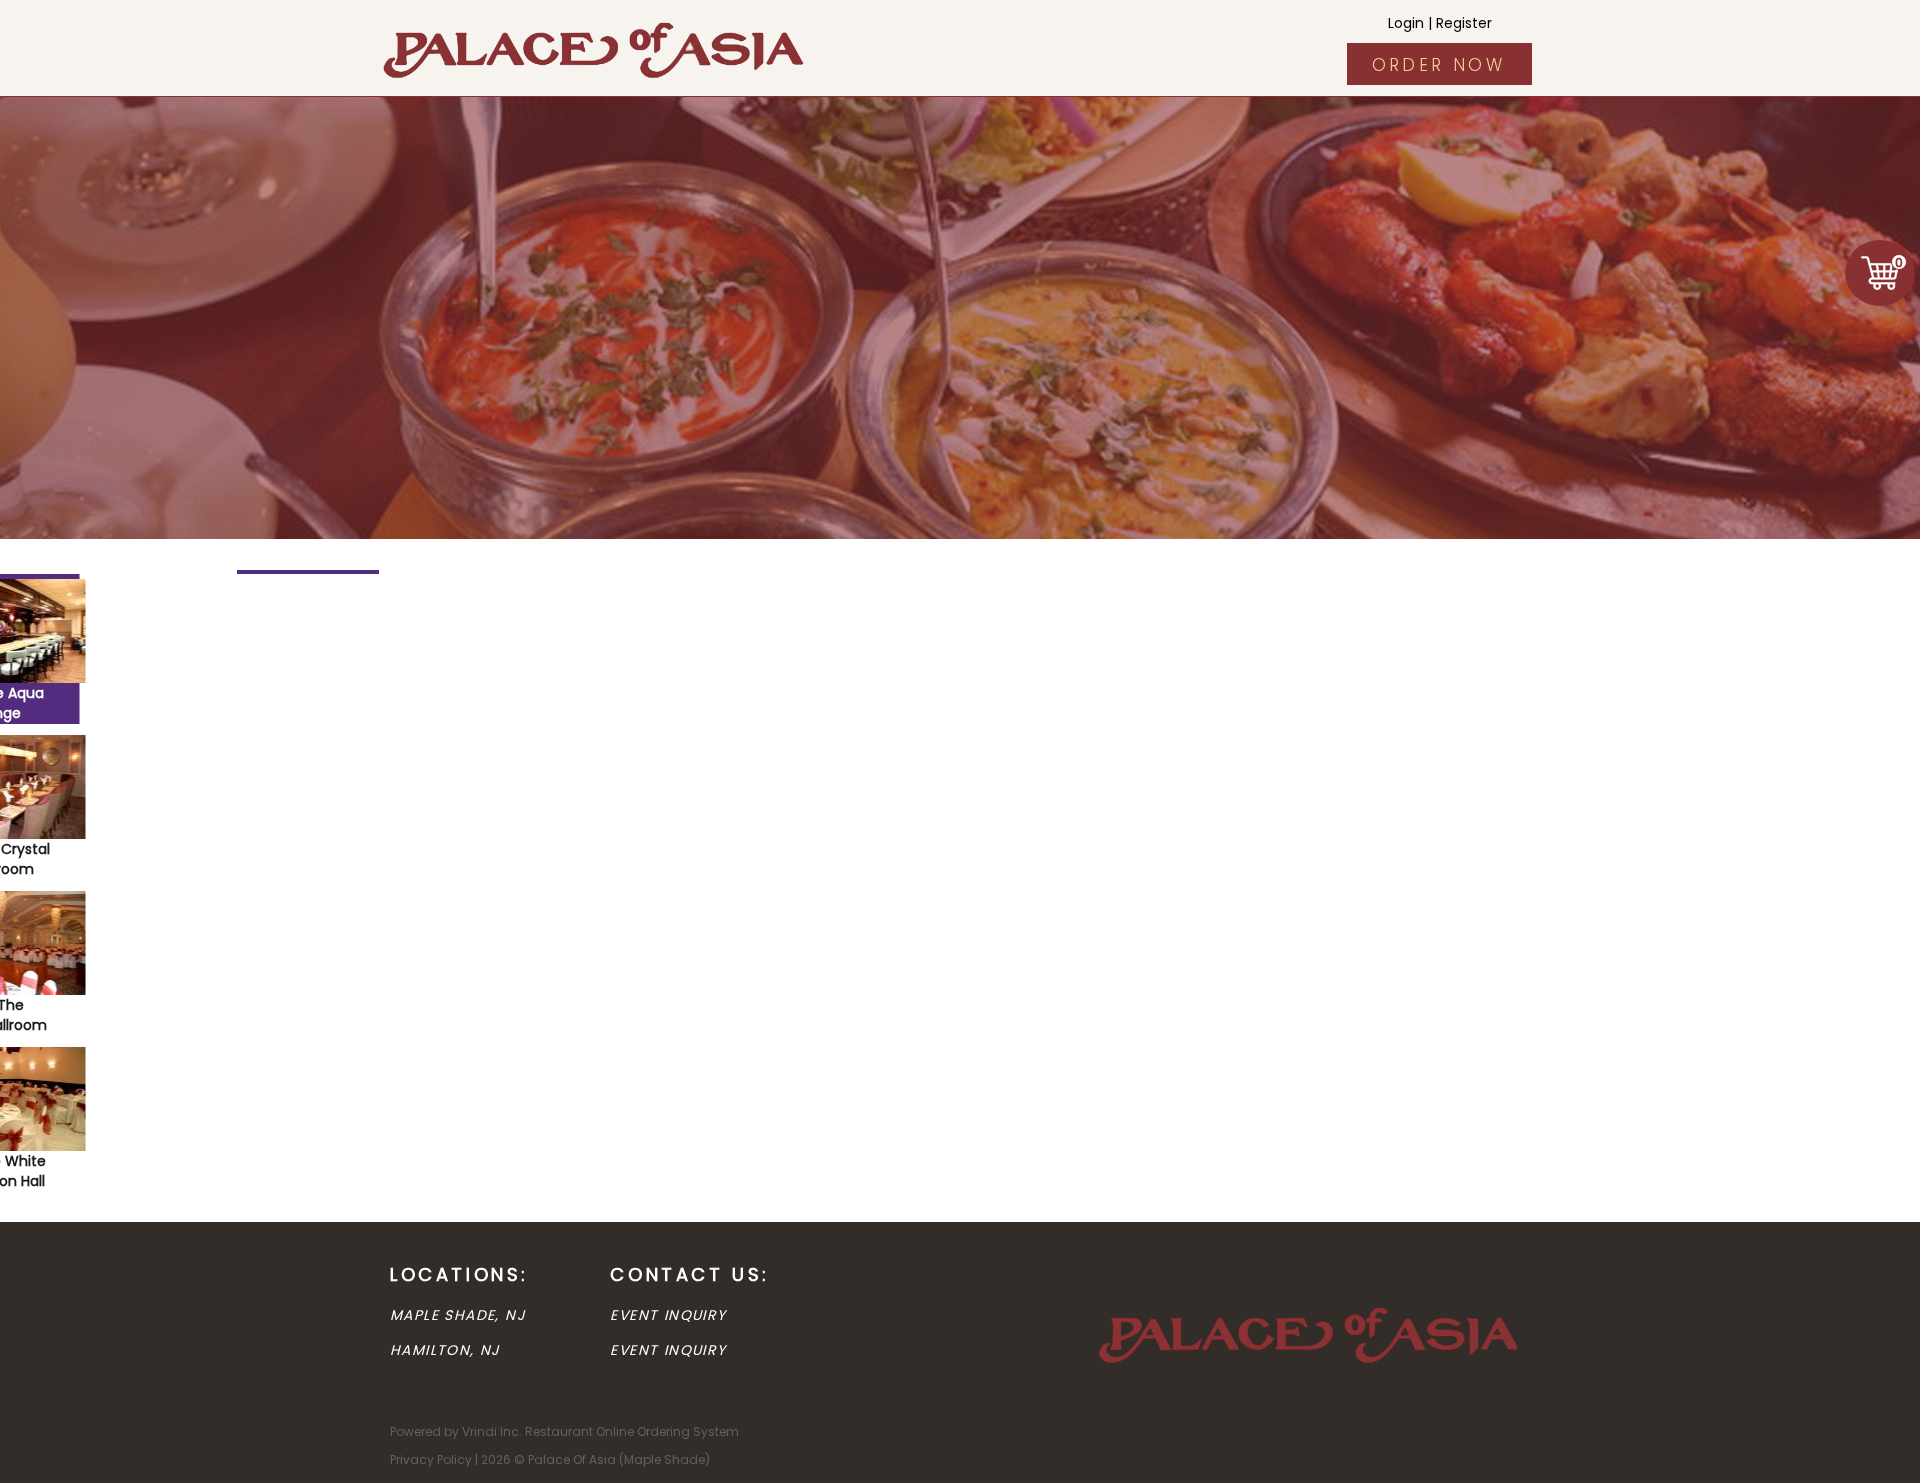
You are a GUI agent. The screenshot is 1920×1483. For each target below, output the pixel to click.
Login (1406, 23)
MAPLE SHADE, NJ (457, 1315)
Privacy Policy (431, 1459)
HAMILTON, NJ (445, 1350)
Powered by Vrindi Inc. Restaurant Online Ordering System (564, 1431)
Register (1464, 23)
